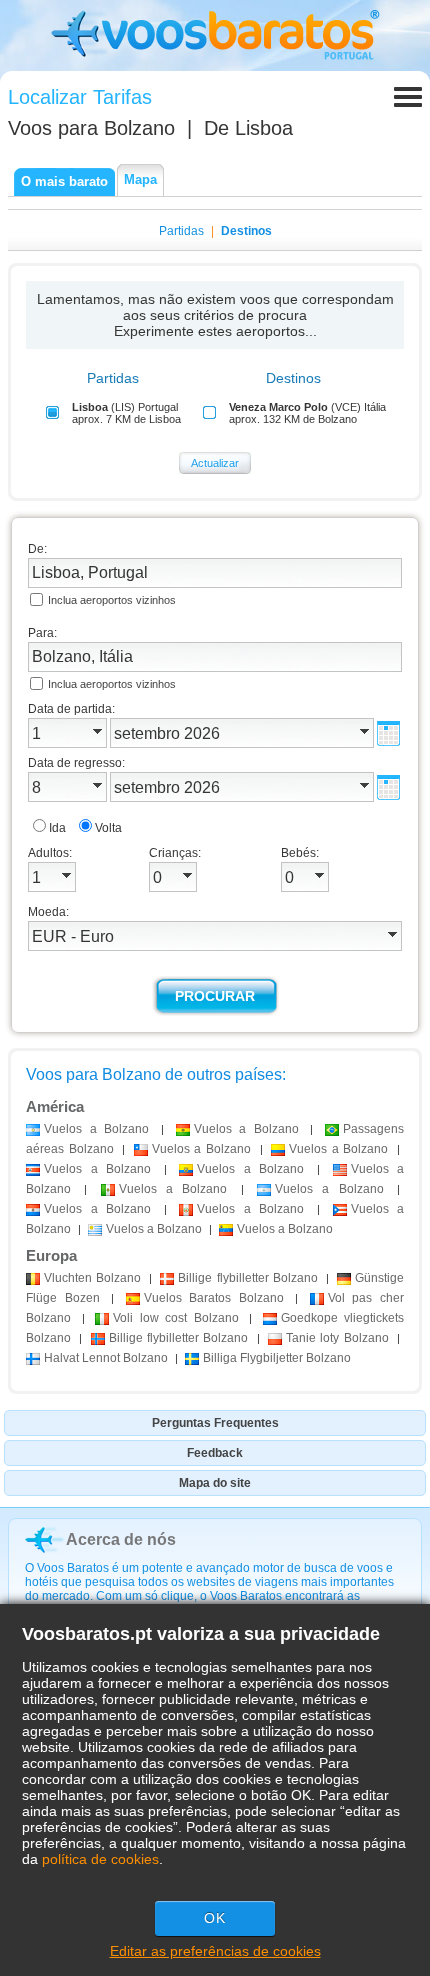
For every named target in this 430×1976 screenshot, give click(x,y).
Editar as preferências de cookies (215, 1951)
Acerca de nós (121, 1539)
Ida (57, 828)
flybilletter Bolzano (247, 1278)
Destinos (246, 231)
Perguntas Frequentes (215, 1423)
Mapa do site (215, 1483)
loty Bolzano (337, 1338)
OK (215, 1918)
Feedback (215, 1453)
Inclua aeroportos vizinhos (112, 600)
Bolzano (92, 1278)
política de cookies (100, 1859)
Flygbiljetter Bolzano (277, 1358)
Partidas (181, 231)
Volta (108, 828)
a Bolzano (96, 1129)
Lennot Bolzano (106, 1358)
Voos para (91, 128)
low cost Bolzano (176, 1318)
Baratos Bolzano (214, 1298)
